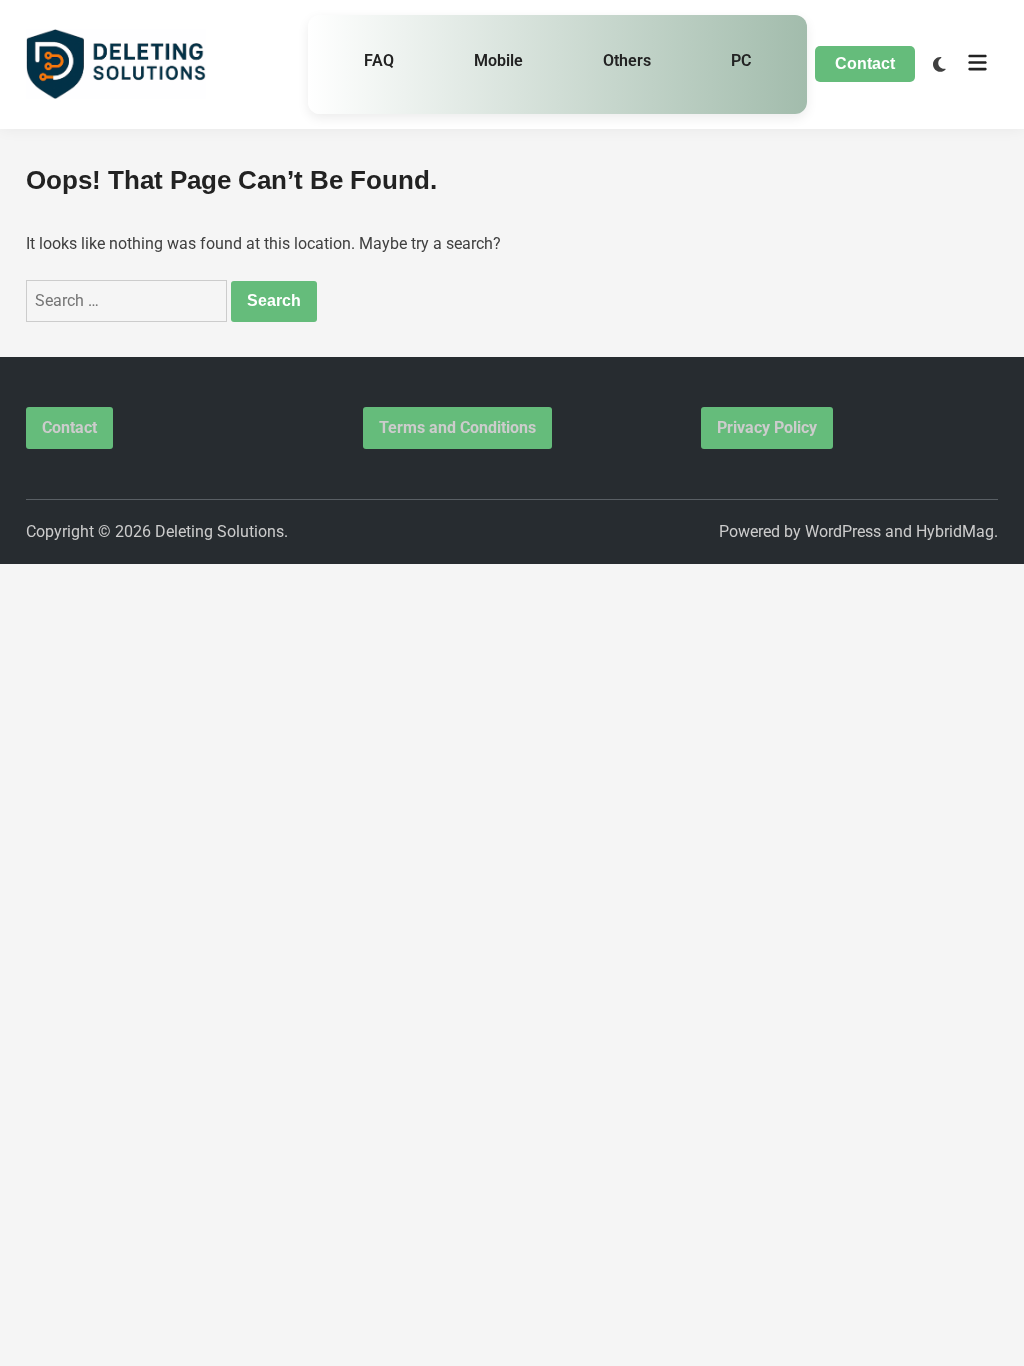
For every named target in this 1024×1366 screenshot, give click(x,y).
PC (741, 60)
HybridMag (955, 531)
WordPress (843, 531)
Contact (865, 63)
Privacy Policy (767, 427)
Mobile (498, 60)
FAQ (379, 60)
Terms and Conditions (457, 427)
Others (627, 60)
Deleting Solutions (219, 531)
